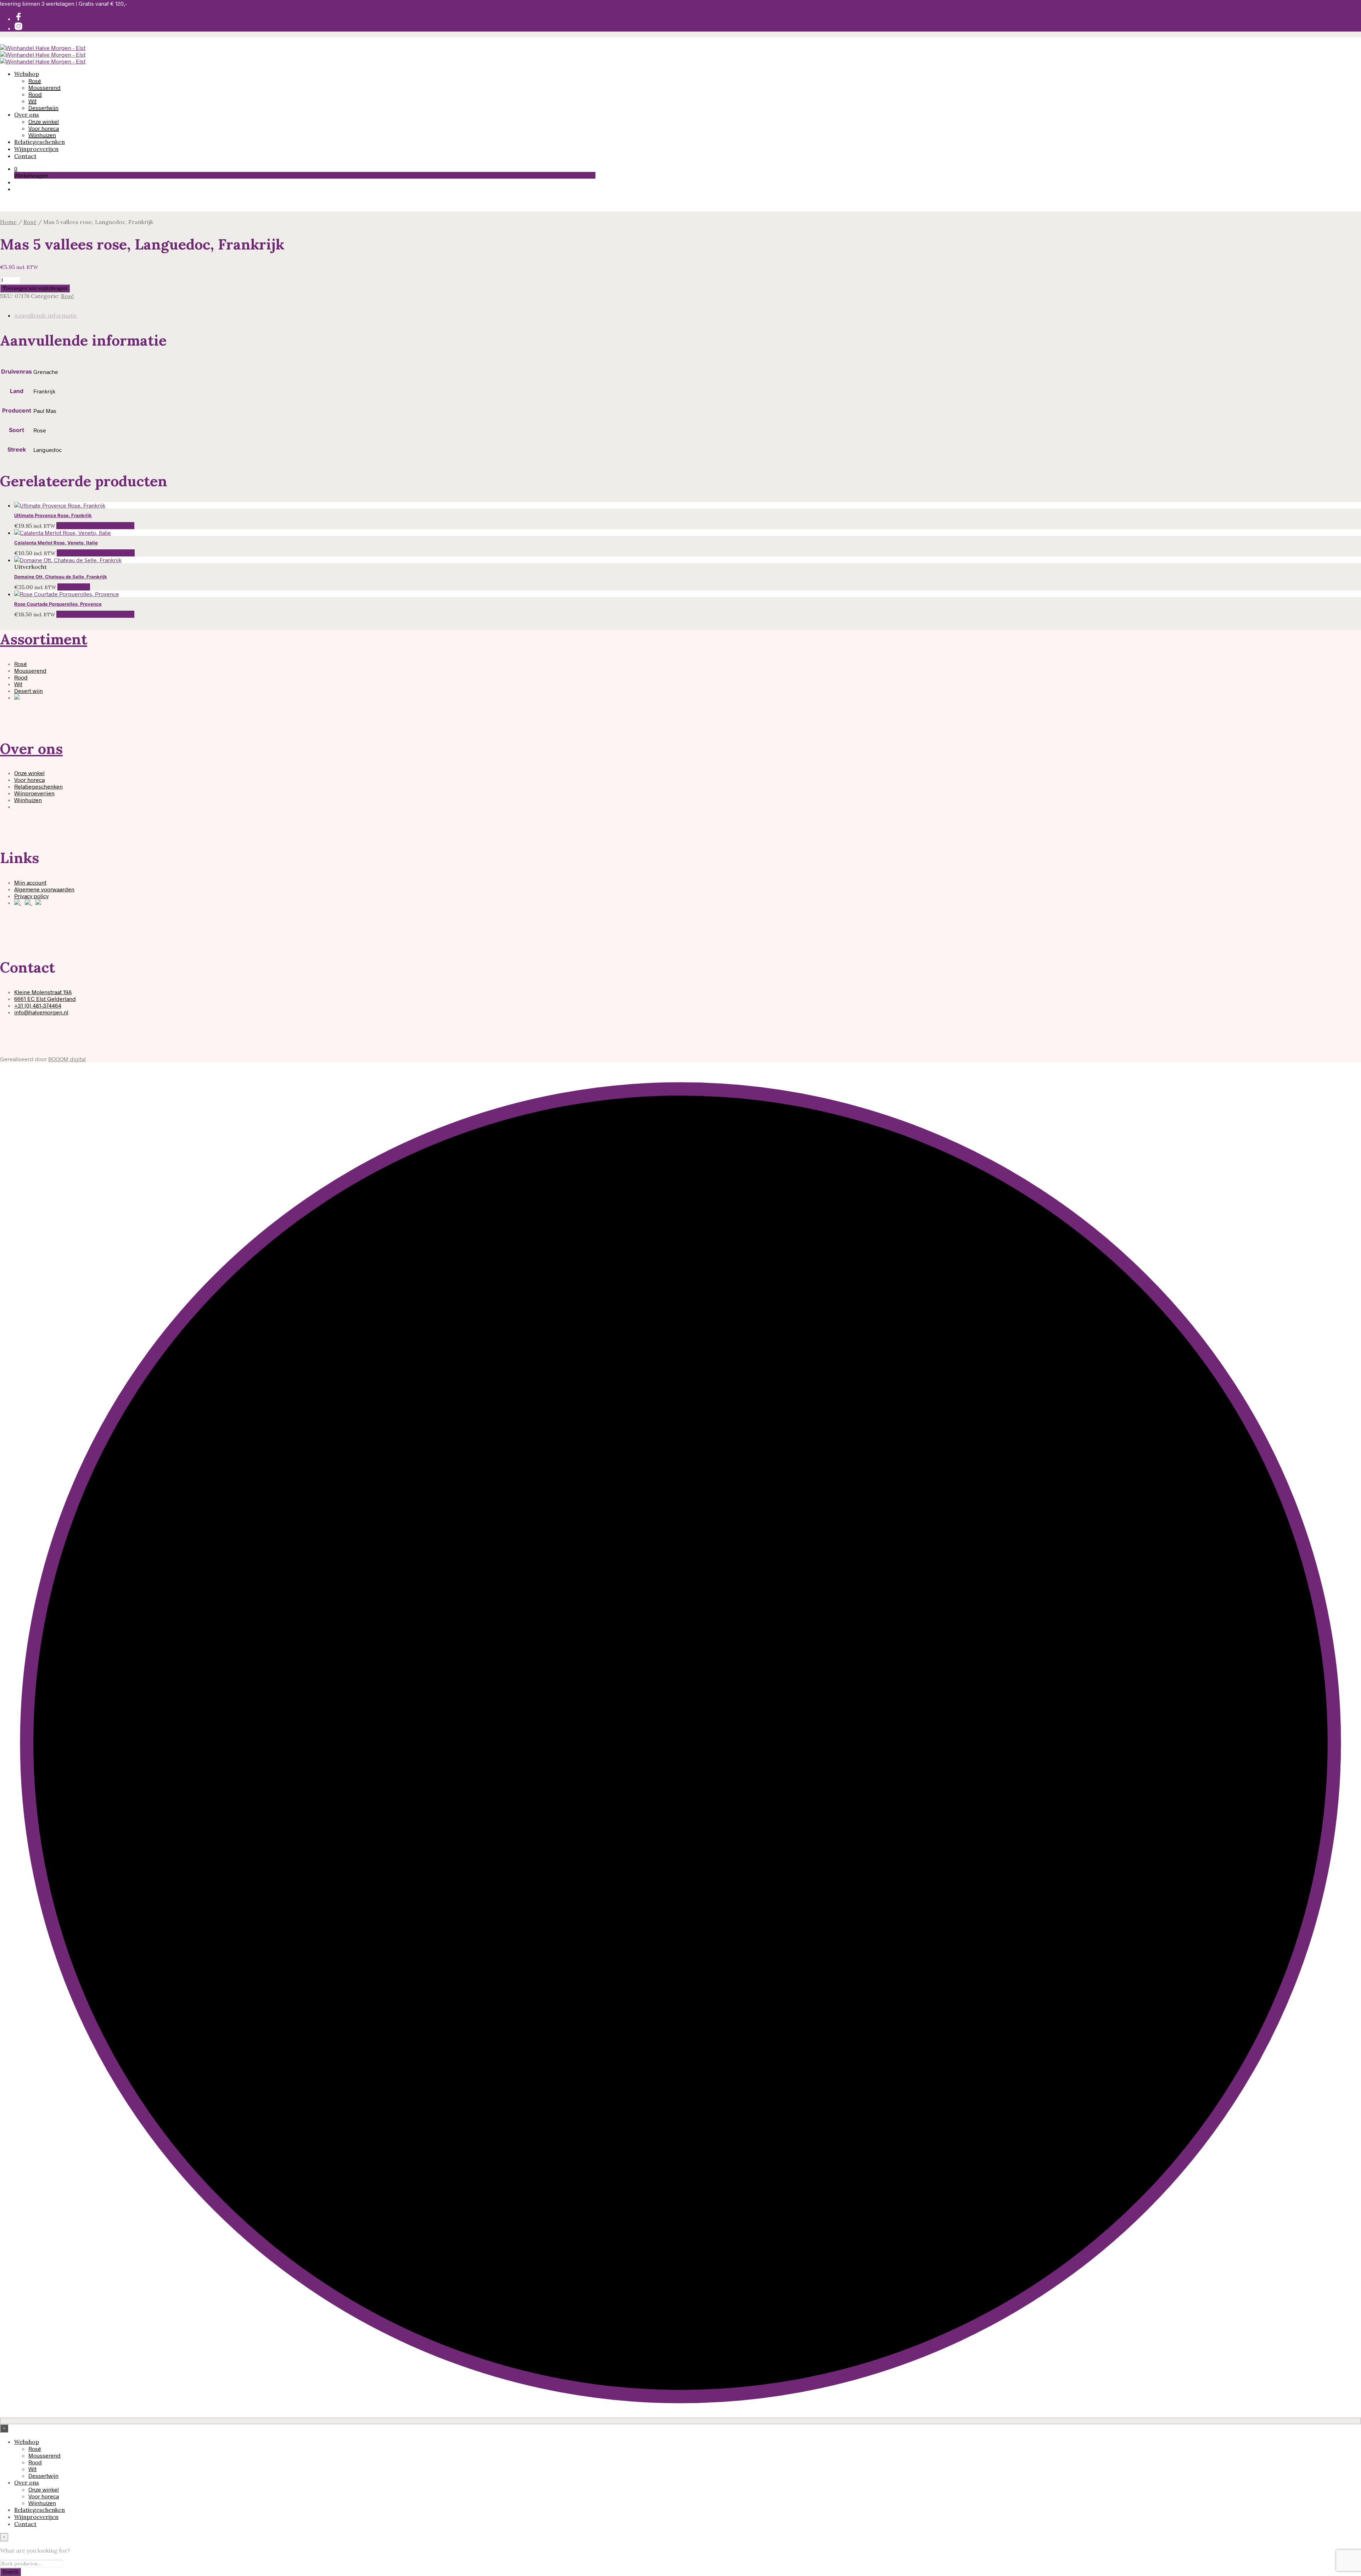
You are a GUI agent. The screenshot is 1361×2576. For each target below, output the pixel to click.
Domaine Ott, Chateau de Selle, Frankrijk (61, 577)
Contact (25, 156)
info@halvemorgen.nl (41, 1012)
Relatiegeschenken (40, 142)
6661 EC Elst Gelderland (45, 999)
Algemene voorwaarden (44, 889)
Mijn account (30, 882)
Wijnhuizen (42, 135)
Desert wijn (29, 691)
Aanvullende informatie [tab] (46, 315)
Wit (32, 101)
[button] (16, 169)
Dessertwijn (43, 108)
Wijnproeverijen (36, 149)
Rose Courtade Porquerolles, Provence (58, 604)
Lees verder (74, 587)
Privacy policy (31, 896)
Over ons (27, 114)
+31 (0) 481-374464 (38, 1005)
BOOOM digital (67, 1059)
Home (8, 222)
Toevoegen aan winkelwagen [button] (95, 526)
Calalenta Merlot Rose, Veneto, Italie (56, 543)
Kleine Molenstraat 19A (43, 992)
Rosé (35, 81)
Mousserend (44, 87)
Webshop (27, 74)
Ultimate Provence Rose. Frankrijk (53, 515)
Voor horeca (44, 128)
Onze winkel (44, 121)
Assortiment (44, 639)
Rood (35, 94)
